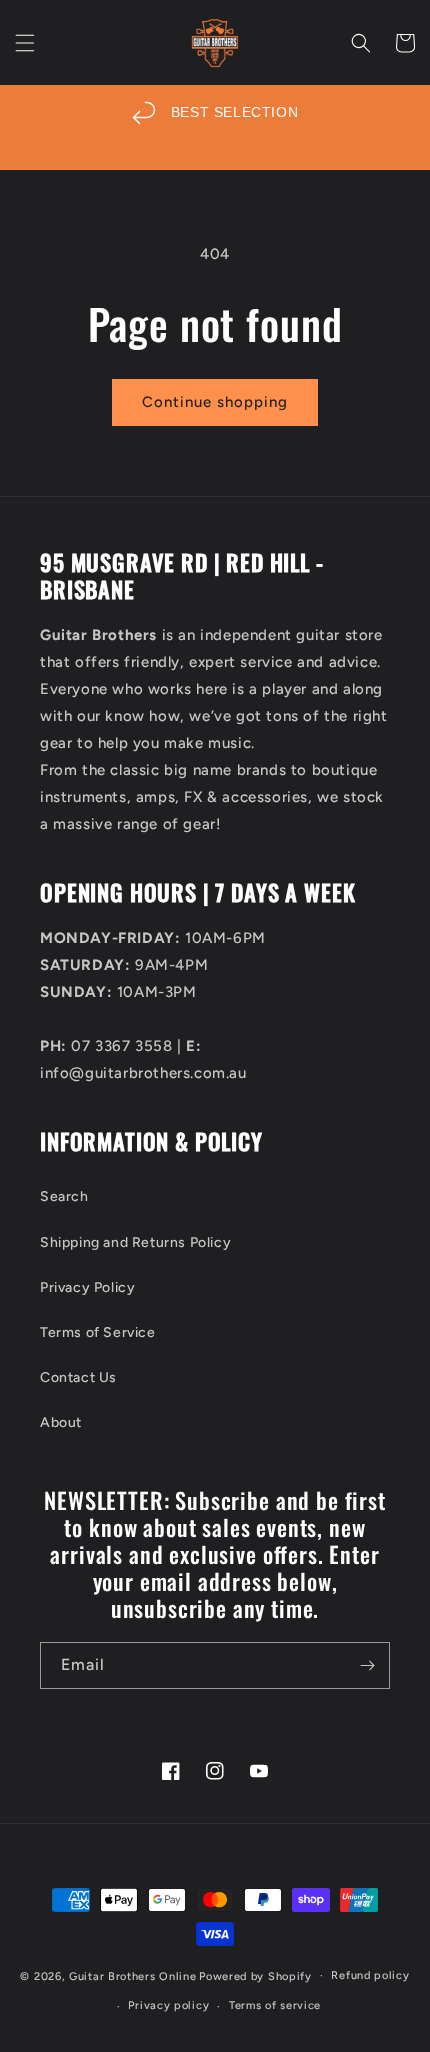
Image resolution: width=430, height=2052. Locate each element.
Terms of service (275, 2005)
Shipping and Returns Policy (135, 1242)
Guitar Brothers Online (132, 1975)
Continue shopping (215, 402)
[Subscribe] (367, 1665)
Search (64, 1196)
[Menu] (25, 43)
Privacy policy (168, 2005)
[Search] (361, 43)
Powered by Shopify (255, 1975)
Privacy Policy (87, 1287)
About (61, 1422)
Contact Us (78, 1377)
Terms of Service (98, 1332)
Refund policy (370, 1975)
